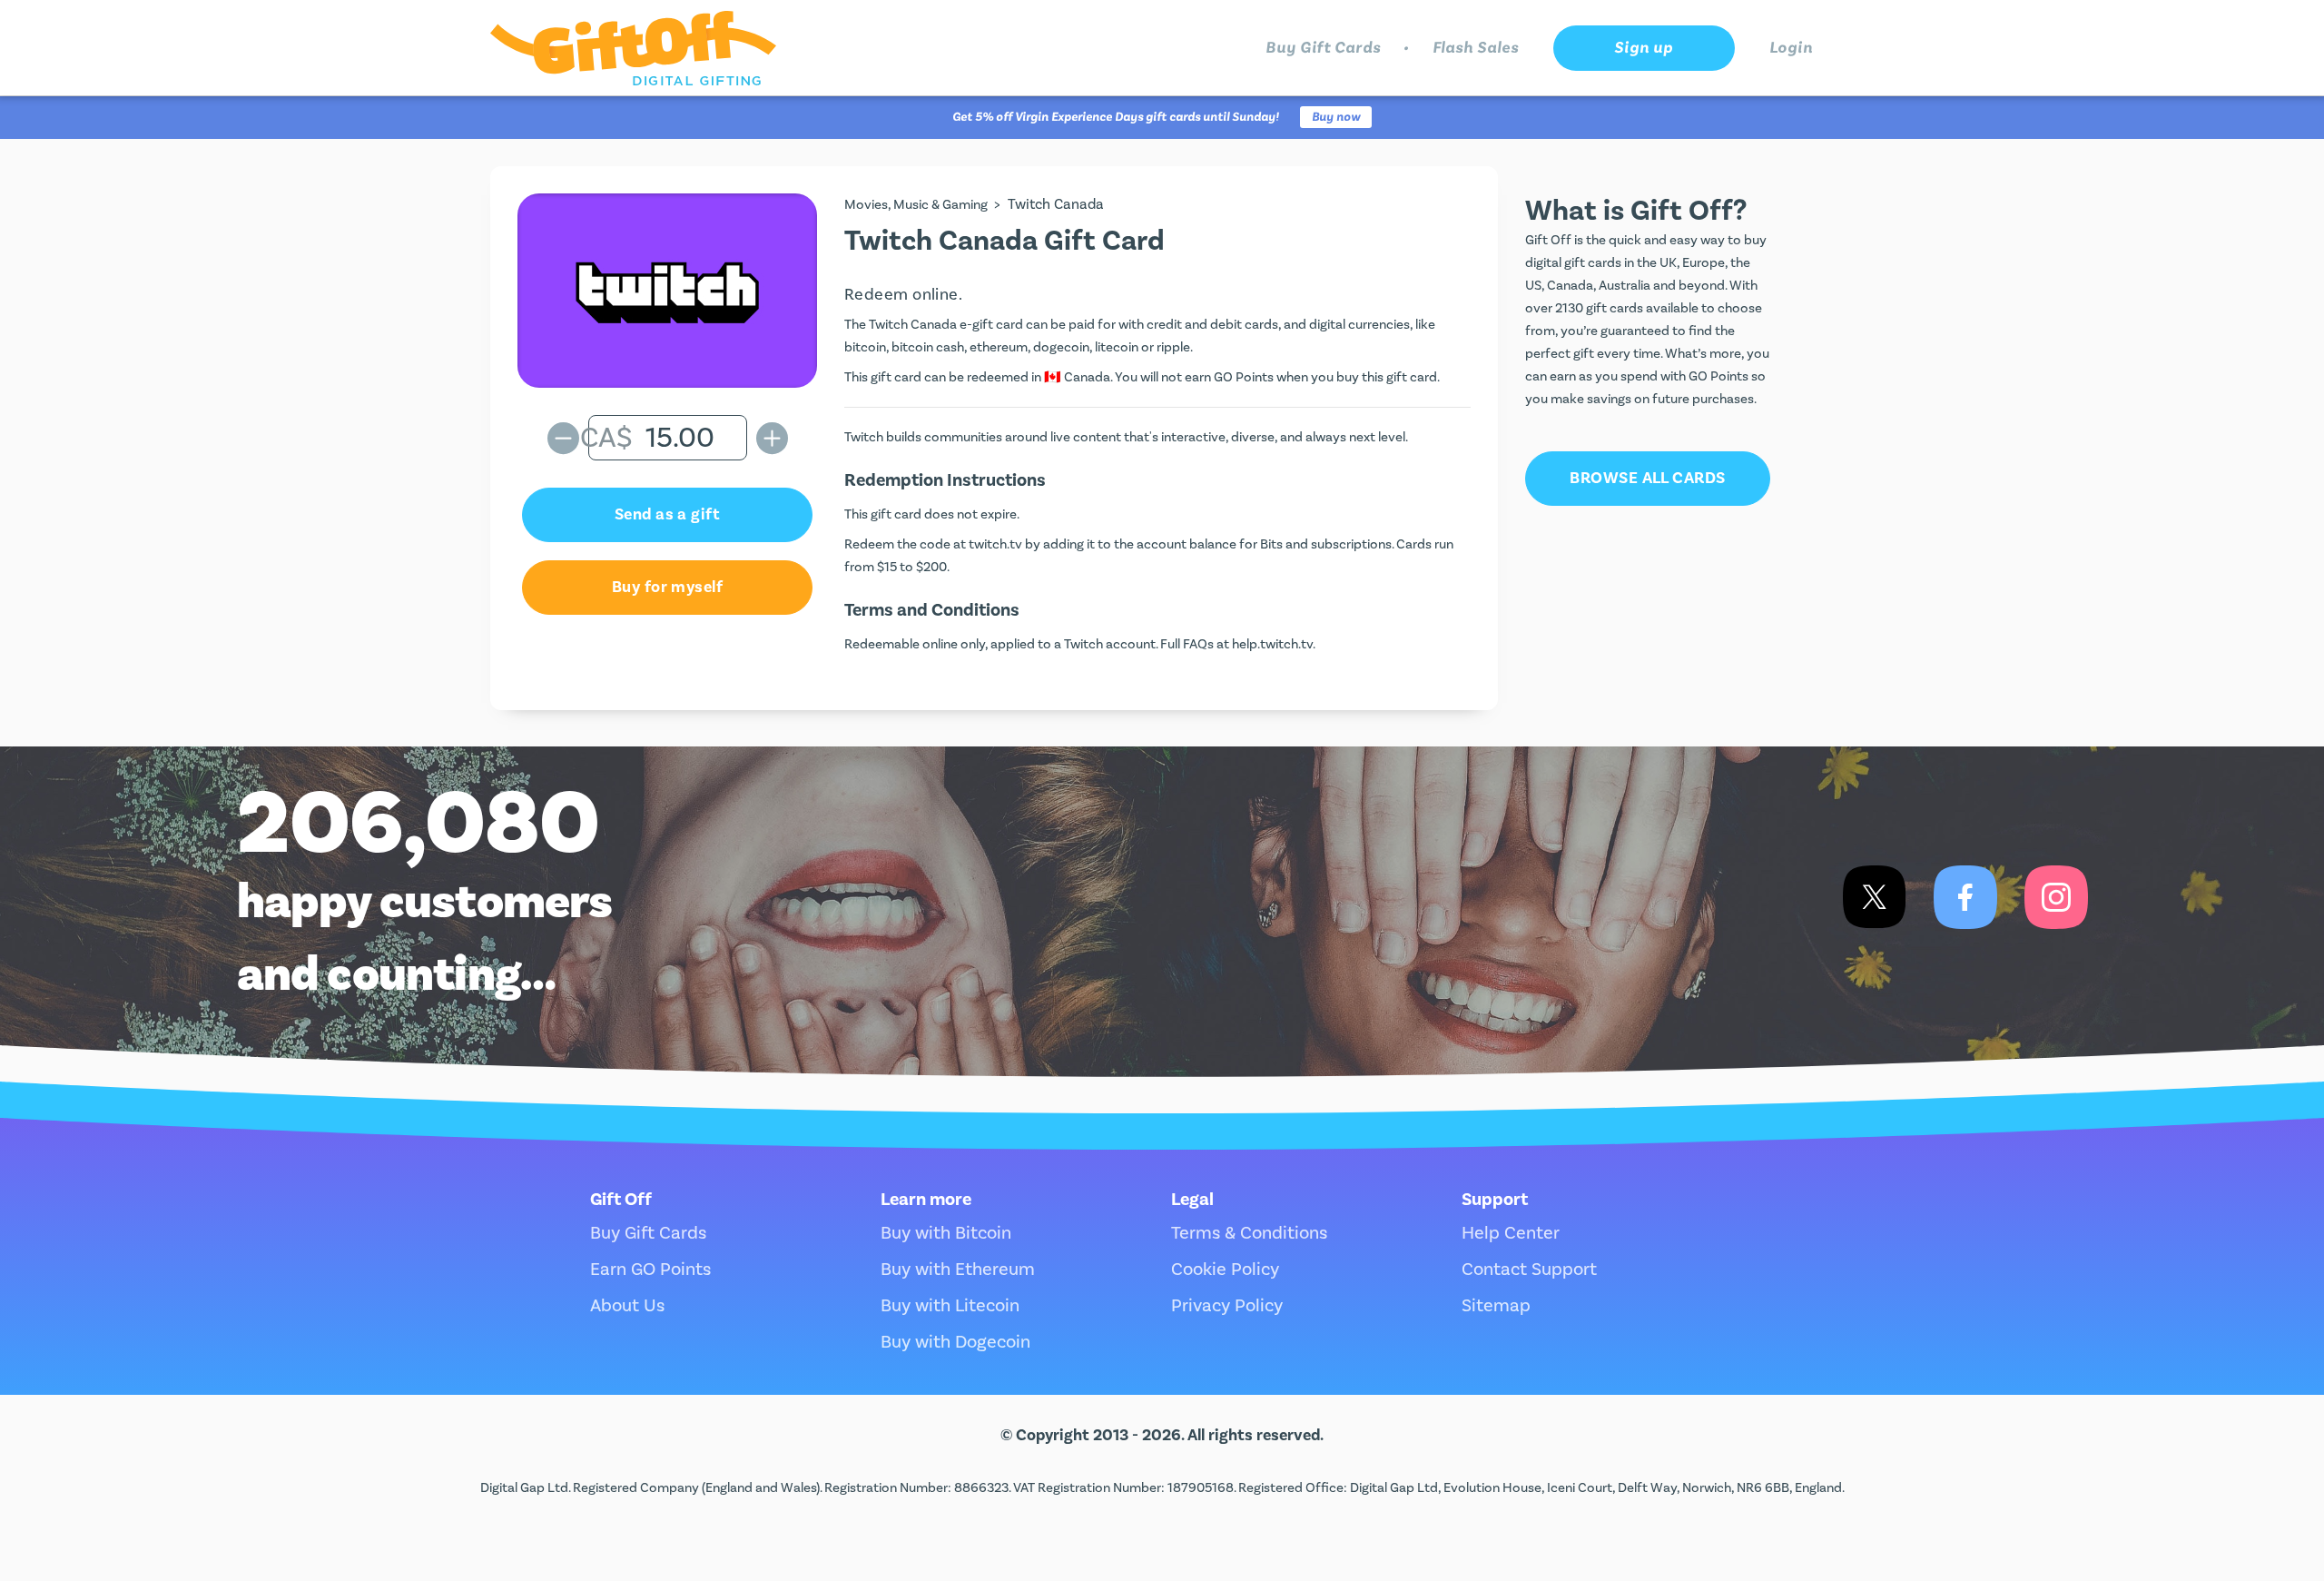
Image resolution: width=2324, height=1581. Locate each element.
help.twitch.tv (1272, 644)
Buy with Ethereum (958, 1270)
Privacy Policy (1227, 1306)
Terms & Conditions (1249, 1233)
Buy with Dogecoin (955, 1342)
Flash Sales (1476, 48)
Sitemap (1496, 1306)
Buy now (1336, 117)
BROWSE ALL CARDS (1647, 478)
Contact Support (1529, 1270)
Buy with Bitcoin (946, 1233)
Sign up (1643, 48)
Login (1792, 48)
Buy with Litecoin (950, 1306)
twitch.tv (995, 544)
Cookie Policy (1225, 1270)
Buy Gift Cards (1323, 48)
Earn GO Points (650, 1270)
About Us (627, 1306)
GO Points (1244, 377)
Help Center (1511, 1233)
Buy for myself (667, 587)
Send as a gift (667, 514)
